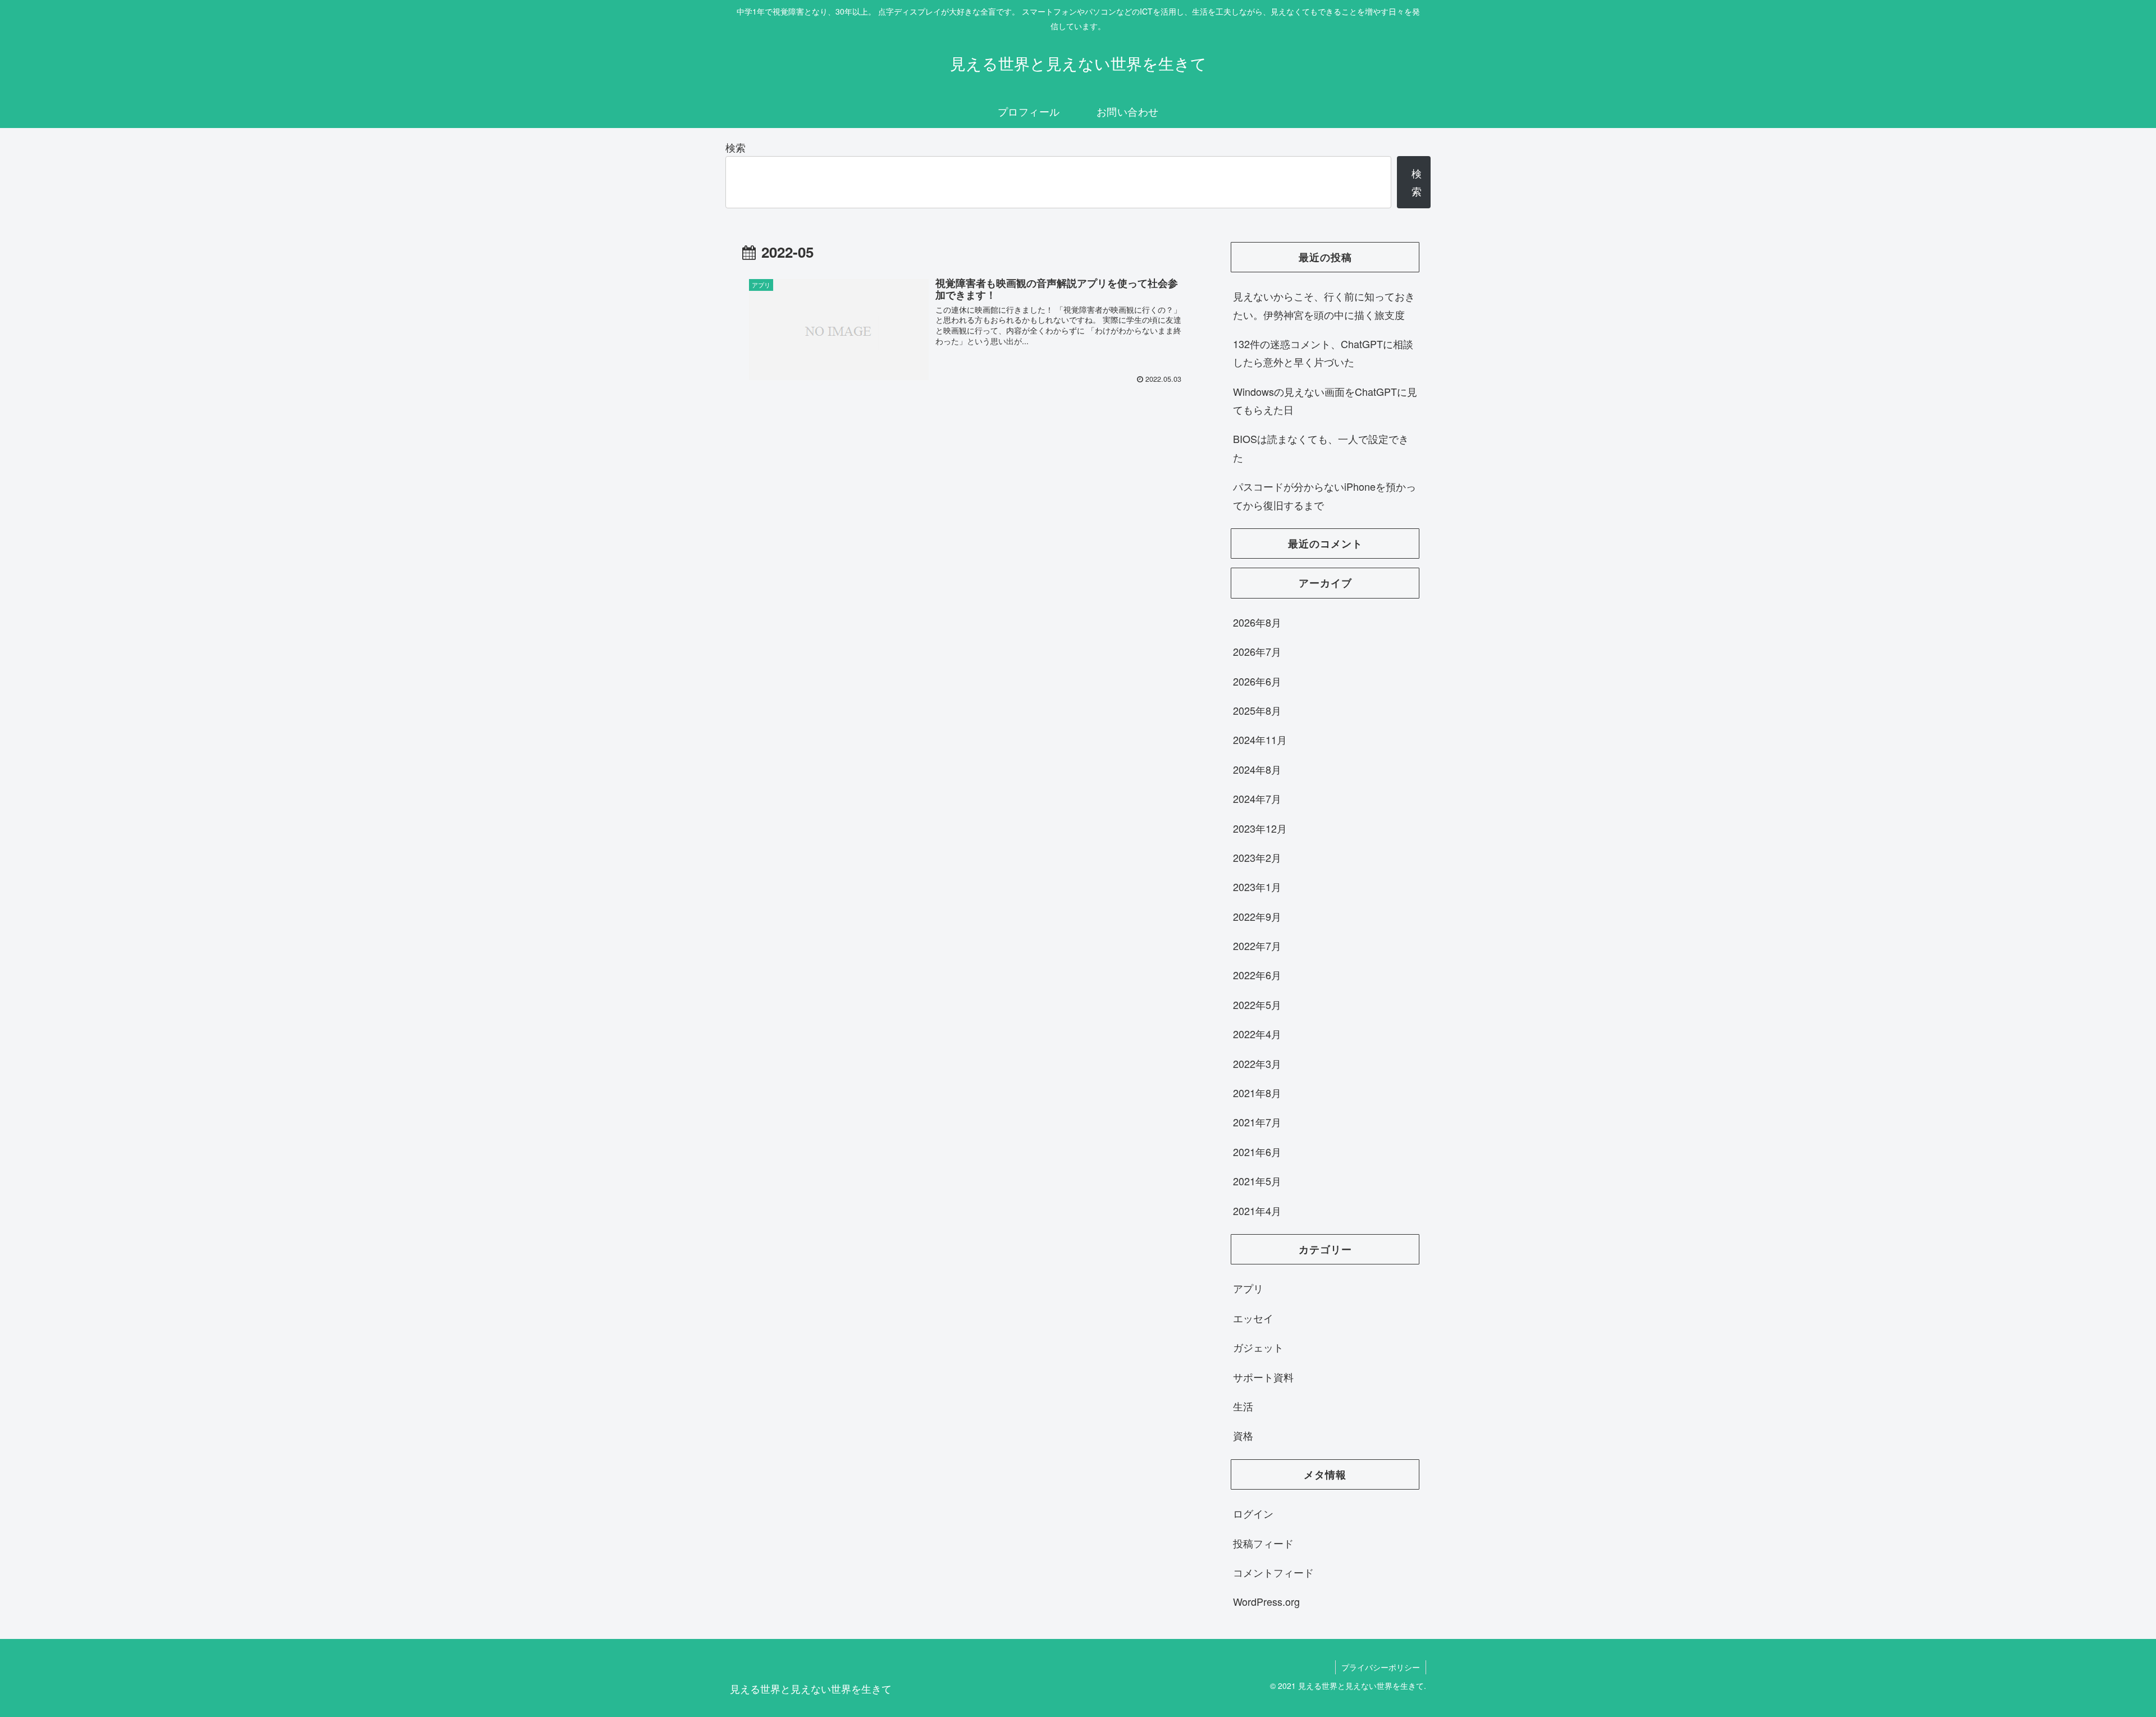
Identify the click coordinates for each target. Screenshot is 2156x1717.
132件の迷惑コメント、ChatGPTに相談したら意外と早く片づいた (1323, 353)
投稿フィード (1263, 1543)
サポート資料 (1263, 1377)
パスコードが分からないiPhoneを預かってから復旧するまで (1324, 495)
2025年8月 (1257, 710)
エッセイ (1253, 1318)
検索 (736, 147)
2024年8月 (1257, 769)
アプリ (1248, 1288)
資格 (1243, 1435)
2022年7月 (1257, 946)
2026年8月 (1257, 622)
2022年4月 (1257, 1034)
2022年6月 (1257, 975)
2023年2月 (1257, 857)
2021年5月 (1257, 1181)
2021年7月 (1257, 1122)
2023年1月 (1257, 887)
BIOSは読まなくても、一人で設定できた (1321, 447)
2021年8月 (1257, 1093)
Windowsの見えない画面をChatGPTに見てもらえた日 (1325, 400)
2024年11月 (1260, 739)
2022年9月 (1257, 916)
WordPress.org (1266, 1601)
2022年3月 (1257, 1063)
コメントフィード (1273, 1572)
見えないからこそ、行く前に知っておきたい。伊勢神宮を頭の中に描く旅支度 (1324, 305)
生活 (1243, 1406)
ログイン (1253, 1513)
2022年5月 (1257, 1004)
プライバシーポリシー (1381, 1667)
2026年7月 (1257, 651)
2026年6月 (1257, 681)
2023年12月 (1260, 828)
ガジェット (1258, 1347)
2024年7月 (1257, 798)
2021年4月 (1257, 1211)
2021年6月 (1257, 1152)
